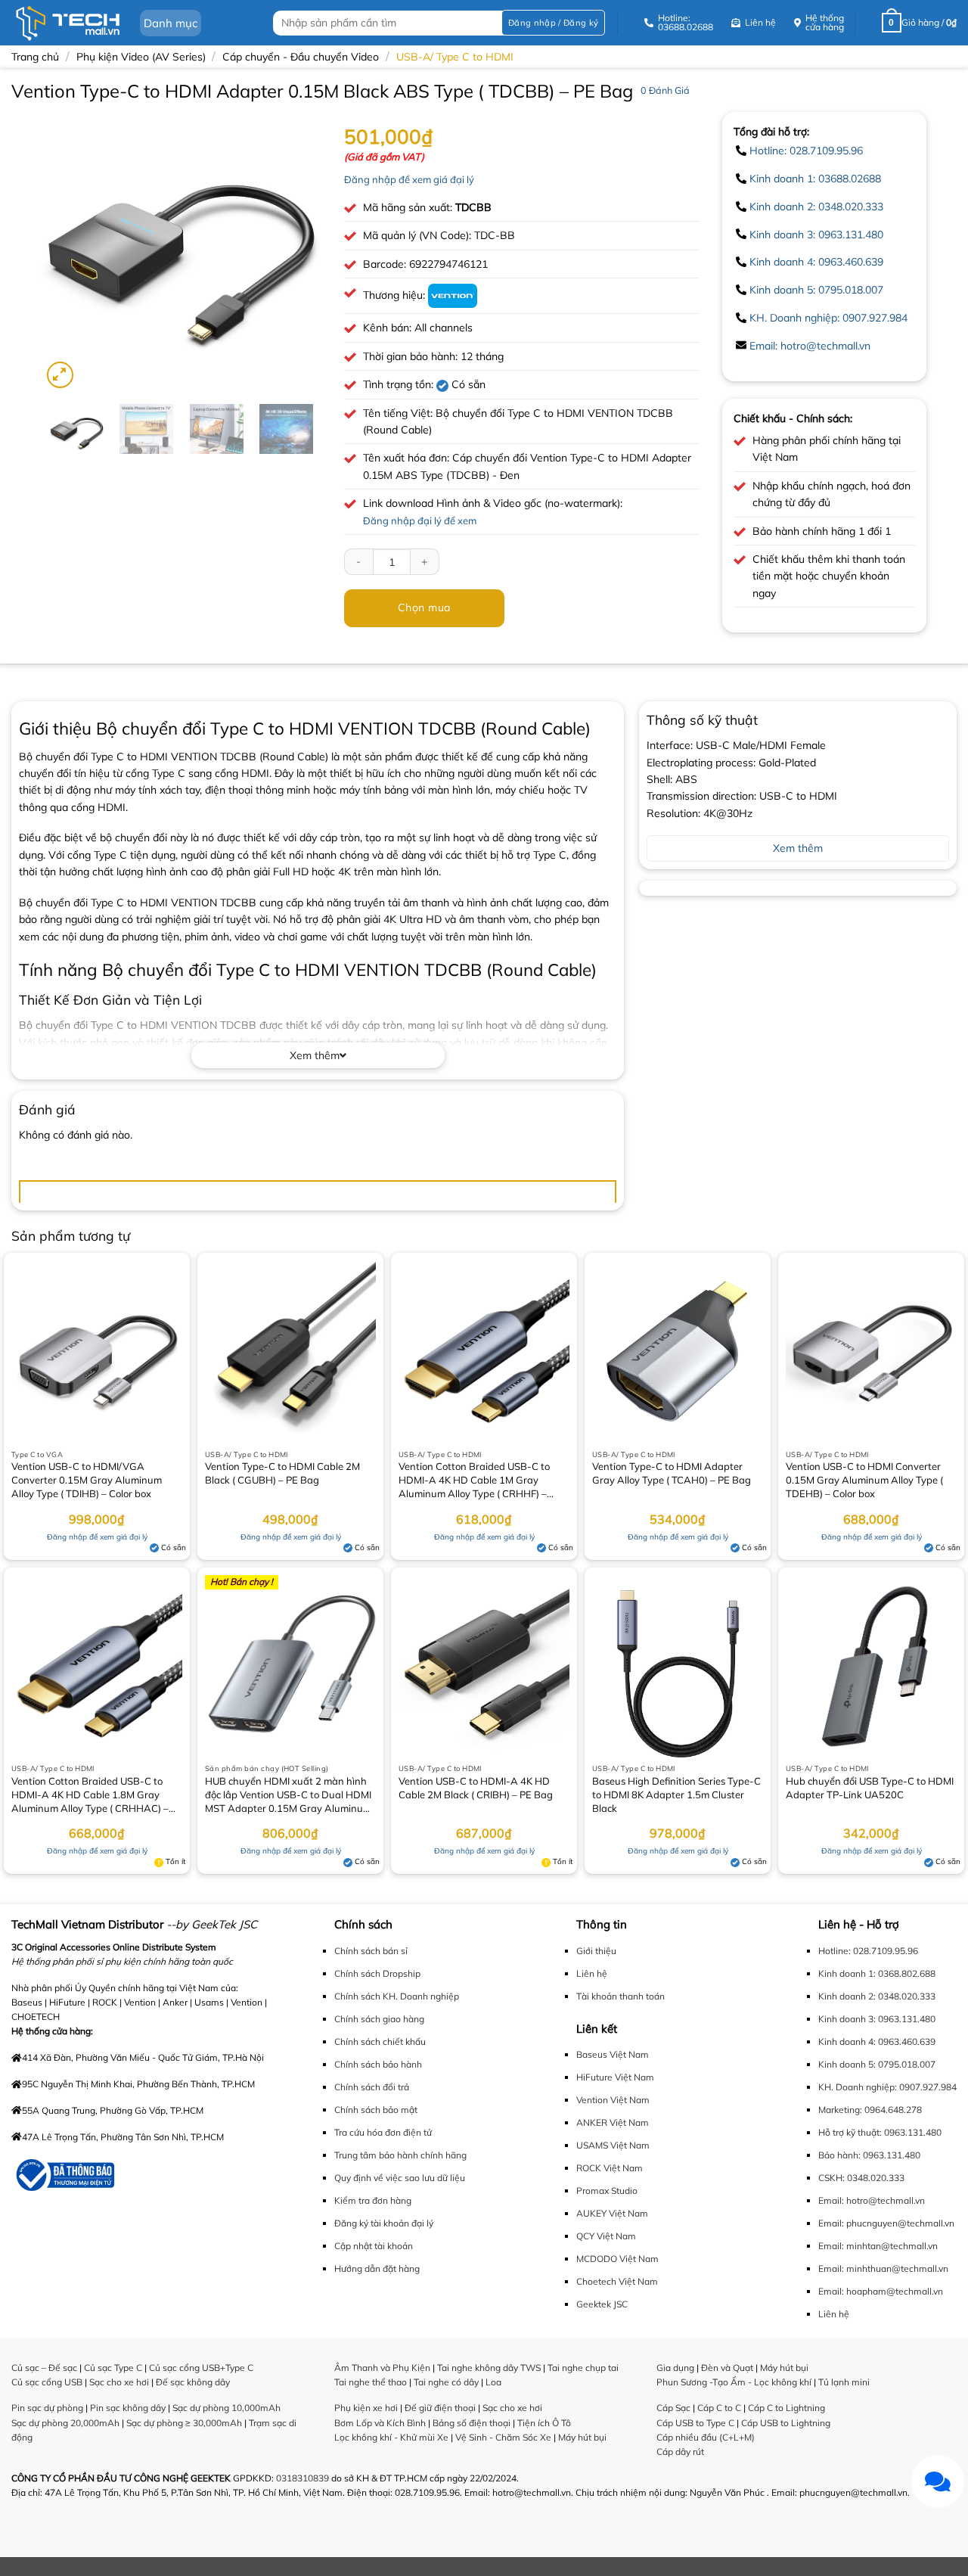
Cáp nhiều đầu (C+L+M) (706, 2437)
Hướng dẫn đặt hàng (377, 2268)
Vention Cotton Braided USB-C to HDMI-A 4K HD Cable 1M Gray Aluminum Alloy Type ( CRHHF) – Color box (474, 1481)
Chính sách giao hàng (379, 2019)
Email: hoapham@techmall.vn (881, 2291)
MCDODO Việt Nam (617, 2259)
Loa (493, 2382)
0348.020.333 (876, 2178)
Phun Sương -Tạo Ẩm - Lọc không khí (734, 2382)
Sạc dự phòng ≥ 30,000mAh (184, 2423)
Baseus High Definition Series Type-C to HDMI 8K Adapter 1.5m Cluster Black (676, 1794)
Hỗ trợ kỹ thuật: (850, 2132)
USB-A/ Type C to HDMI (455, 57)
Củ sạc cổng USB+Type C (201, 2368)
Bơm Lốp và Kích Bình (380, 2423)
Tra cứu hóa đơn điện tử (383, 2132)
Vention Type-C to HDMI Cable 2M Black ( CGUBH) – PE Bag (282, 1473)
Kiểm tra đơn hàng (373, 2200)
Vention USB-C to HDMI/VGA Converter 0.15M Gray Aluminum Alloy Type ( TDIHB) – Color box (87, 1480)
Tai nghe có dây (446, 2382)
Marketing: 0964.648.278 (870, 2110)
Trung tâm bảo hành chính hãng (400, 2155)
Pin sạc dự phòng (47, 2408)
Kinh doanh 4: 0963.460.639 (816, 262)
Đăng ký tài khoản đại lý (384, 2223)
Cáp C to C (719, 2408)
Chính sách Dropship (377, 1973)
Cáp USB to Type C (695, 2423)
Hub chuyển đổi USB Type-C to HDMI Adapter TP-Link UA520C (870, 1788)
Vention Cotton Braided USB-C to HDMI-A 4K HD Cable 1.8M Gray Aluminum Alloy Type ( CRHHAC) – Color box (90, 1796)
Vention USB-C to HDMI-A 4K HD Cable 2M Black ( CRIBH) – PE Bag (476, 1788)
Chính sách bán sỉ (371, 1951)
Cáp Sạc (673, 2408)
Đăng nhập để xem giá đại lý (409, 179)
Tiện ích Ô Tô (544, 2423)
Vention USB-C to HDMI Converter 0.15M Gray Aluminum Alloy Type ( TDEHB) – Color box (864, 1480)
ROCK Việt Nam (610, 2168)
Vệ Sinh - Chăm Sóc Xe (503, 2437)
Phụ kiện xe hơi (366, 2408)
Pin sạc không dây (128, 2408)
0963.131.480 (913, 2132)
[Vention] (453, 295)
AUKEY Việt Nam (612, 2213)
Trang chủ (35, 57)
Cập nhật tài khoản (374, 2246)
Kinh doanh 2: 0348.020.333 (816, 207)
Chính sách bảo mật (376, 2110)
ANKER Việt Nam (613, 2122)
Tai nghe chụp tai (583, 2368)
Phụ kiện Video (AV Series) (141, 57)
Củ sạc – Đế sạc (44, 2368)
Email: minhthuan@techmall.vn (883, 2268)
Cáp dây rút (680, 2452)
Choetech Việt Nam (617, 2281)
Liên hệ (592, 1973)
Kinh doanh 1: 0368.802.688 (877, 1973)
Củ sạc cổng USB (47, 2382)
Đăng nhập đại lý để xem (420, 520)
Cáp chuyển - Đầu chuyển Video (301, 57)
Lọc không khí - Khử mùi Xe (391, 2437)
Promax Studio (607, 2191)
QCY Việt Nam (606, 2236)
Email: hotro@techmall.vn (810, 346)
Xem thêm (315, 1055)
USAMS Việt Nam (613, 2145)
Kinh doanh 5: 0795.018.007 (816, 290)
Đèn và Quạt (727, 2368)
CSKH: (831, 2178)
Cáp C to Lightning (786, 2408)
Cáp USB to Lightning (786, 2423)
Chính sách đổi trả (372, 2087)
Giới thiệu (596, 1951)
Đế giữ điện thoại (440, 2408)
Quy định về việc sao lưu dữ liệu (400, 2178)
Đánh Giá (665, 90)
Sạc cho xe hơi (119, 2382)
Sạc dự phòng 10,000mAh (226, 2408)
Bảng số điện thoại (472, 2423)
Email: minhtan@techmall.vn (878, 2246)
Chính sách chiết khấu (380, 2042)
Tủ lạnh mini (844, 2382)
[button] (553, 23)
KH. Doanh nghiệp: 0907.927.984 (828, 318)
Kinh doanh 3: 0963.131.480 (816, 235)
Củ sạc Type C (113, 2368)
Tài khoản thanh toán (621, 1996)
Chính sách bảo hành (378, 2064)
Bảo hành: (839, 2155)
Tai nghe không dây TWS (489, 2368)
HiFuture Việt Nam (615, 2077)
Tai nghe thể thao (371, 2382)
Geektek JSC (602, 2304)
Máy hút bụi (582, 2437)
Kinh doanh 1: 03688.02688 (815, 179)
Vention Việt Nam (613, 2100)
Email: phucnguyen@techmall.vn (886, 2223)
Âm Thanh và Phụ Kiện (382, 2368)
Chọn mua (424, 607)
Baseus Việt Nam (613, 2054)
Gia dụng (675, 2368)
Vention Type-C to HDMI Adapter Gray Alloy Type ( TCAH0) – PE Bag (672, 1473)
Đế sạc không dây (193, 2382)
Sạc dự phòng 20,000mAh (65, 2423)
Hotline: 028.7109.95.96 (806, 151)
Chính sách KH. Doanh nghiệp (397, 1996)
